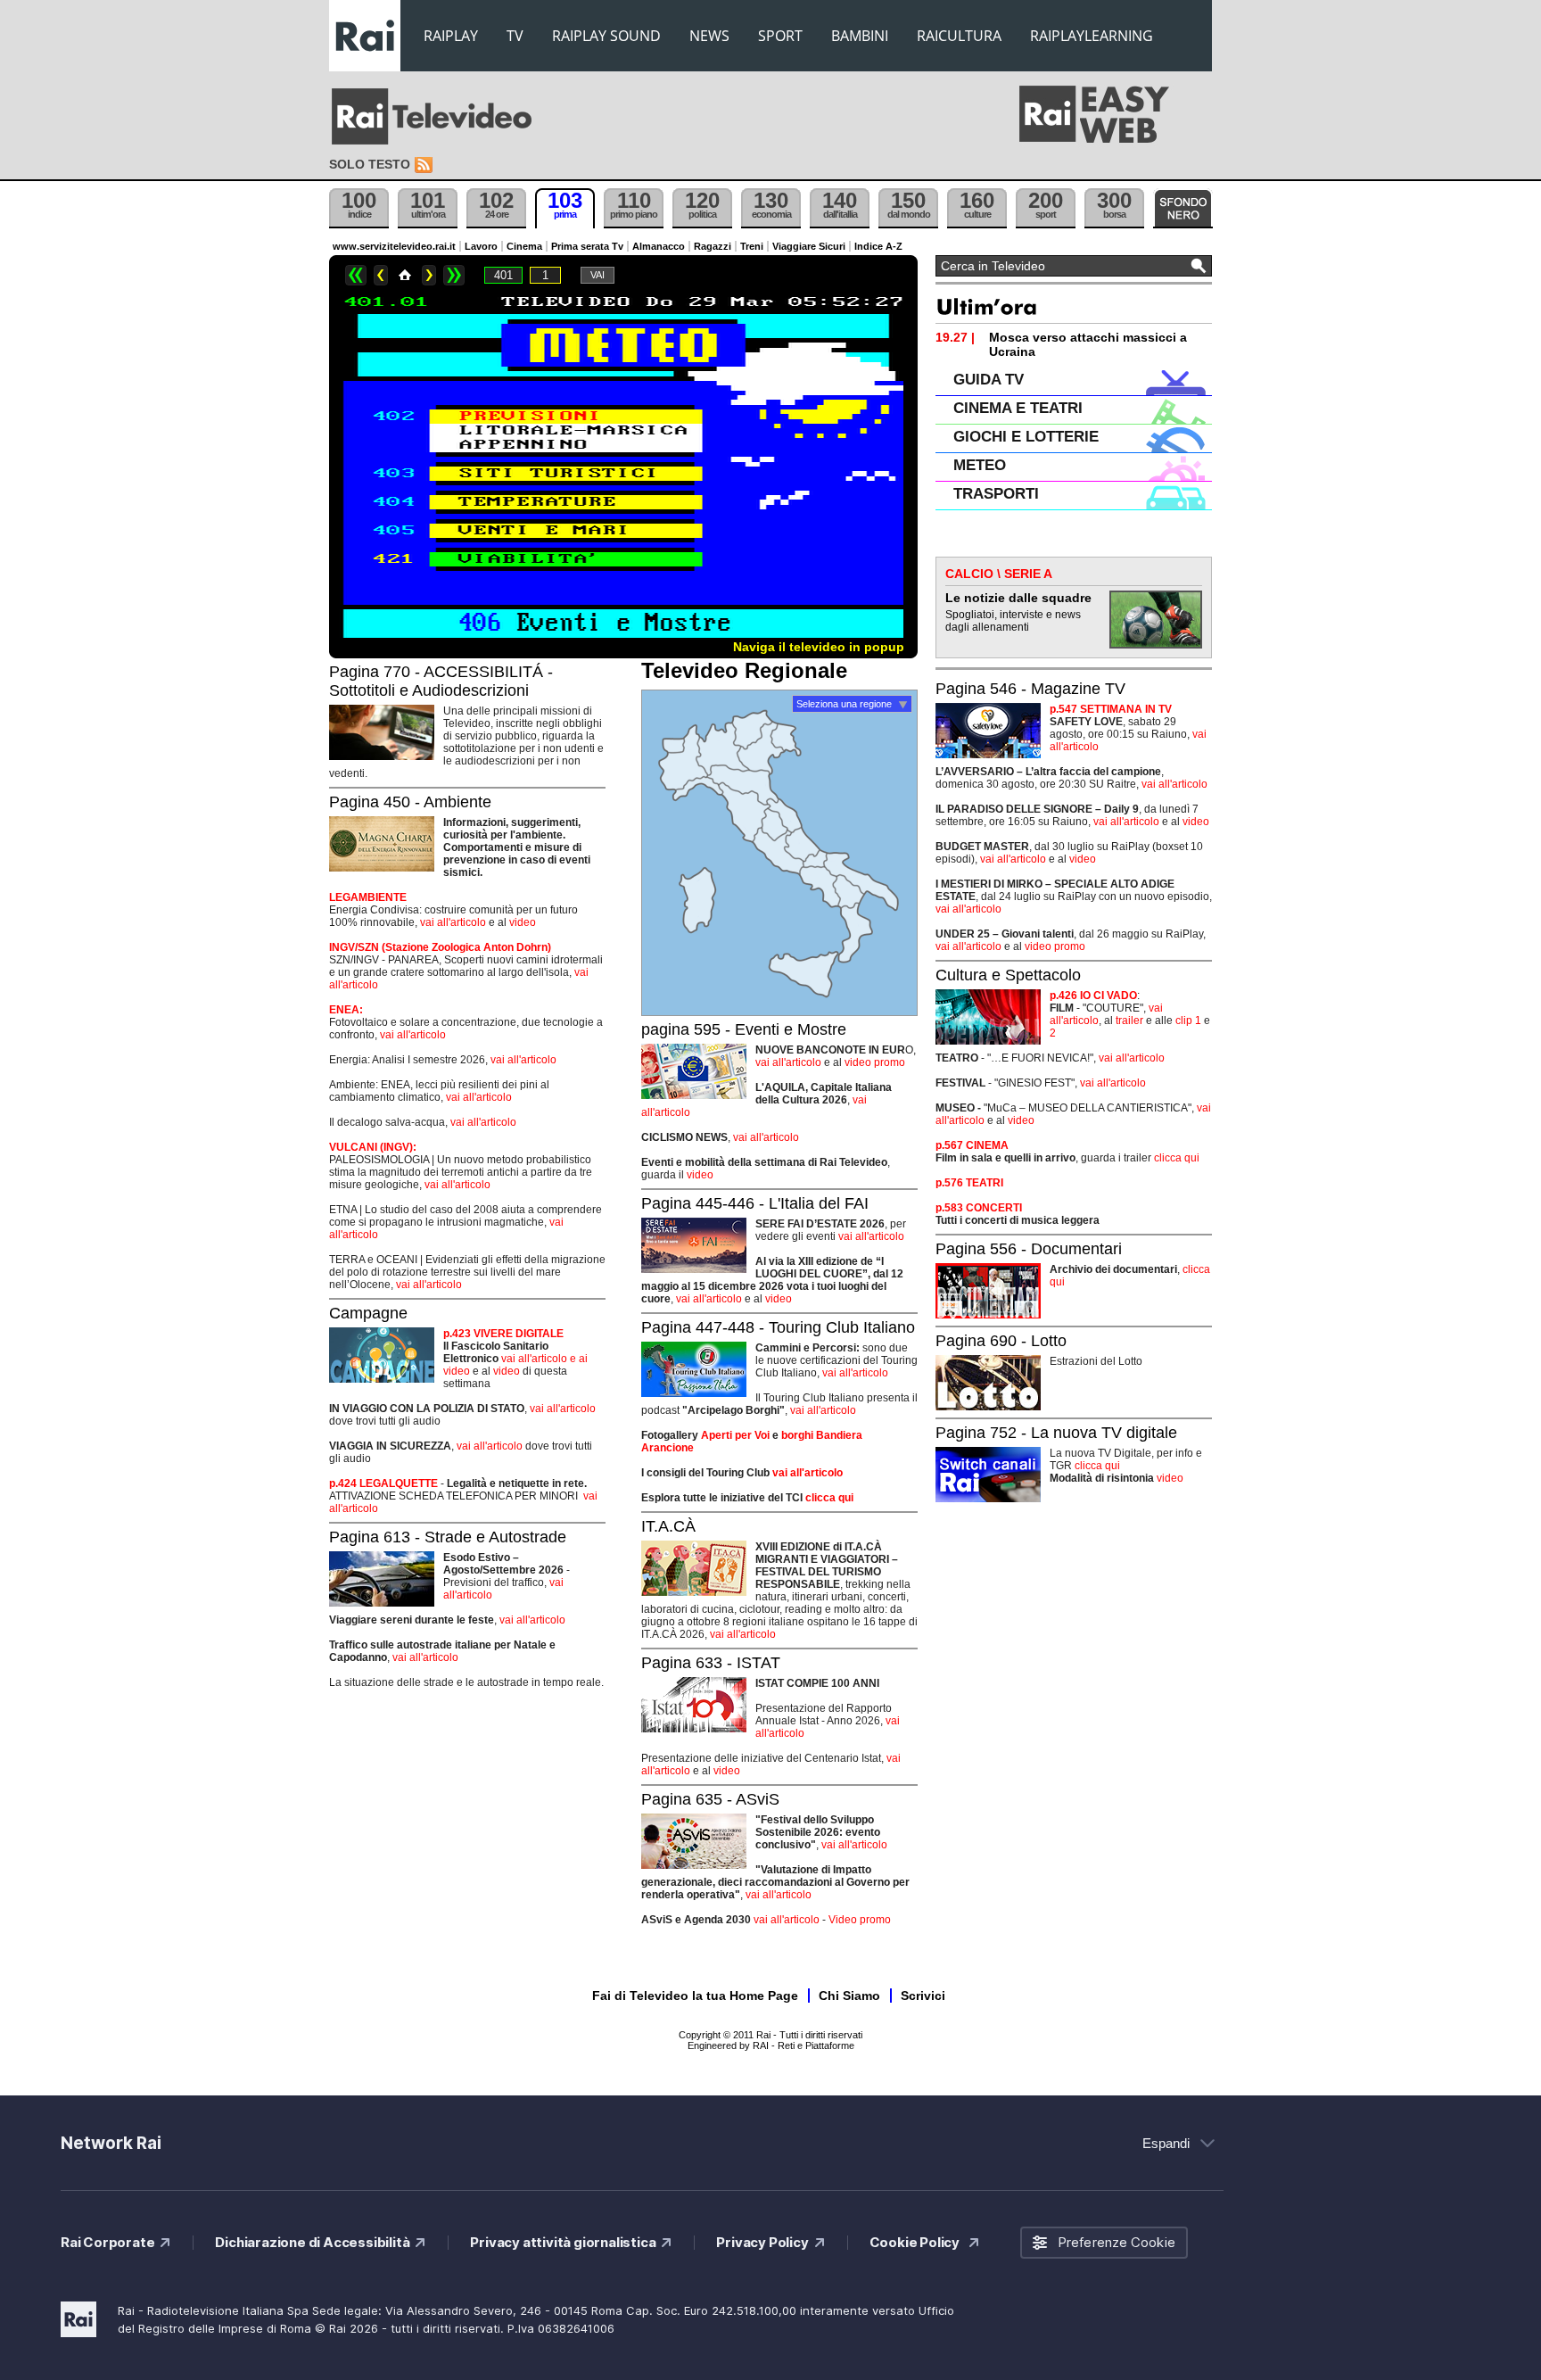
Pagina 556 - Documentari (1029, 1249)
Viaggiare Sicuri (809, 246)
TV (515, 36)
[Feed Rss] (425, 165)
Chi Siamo (849, 1996)
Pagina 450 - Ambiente (410, 802)
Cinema (524, 246)
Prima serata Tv (587, 246)
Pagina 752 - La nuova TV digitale (1056, 1433)
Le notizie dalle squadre (1018, 598)
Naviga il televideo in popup (819, 647)
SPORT (780, 36)
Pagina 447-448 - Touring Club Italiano (778, 1327)
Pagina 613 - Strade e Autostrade (448, 1537)
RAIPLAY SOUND (606, 36)
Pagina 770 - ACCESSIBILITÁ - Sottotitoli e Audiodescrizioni (441, 681)
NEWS (709, 36)
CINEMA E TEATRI (1018, 408)
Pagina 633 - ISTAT (711, 1663)
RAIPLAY (451, 36)
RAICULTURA (959, 36)
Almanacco (659, 246)
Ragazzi (713, 246)
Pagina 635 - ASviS (710, 1799)
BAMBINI (860, 36)
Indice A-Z (878, 246)
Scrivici (923, 1996)
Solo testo (370, 164)
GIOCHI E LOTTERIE (1026, 437)
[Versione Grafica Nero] (1183, 208)
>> (454, 275)
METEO (980, 465)
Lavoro (481, 246)
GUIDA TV (989, 380)
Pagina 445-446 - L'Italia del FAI (755, 1203)
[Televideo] (441, 117)
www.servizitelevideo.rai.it (394, 246)
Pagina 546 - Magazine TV (1030, 689)
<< (356, 275)
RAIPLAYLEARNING (1092, 36)
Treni (752, 246)
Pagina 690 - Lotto (1001, 1341)
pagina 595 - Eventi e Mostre (744, 1029)
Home (405, 275)
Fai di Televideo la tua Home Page (695, 1996)
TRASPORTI (996, 494)
